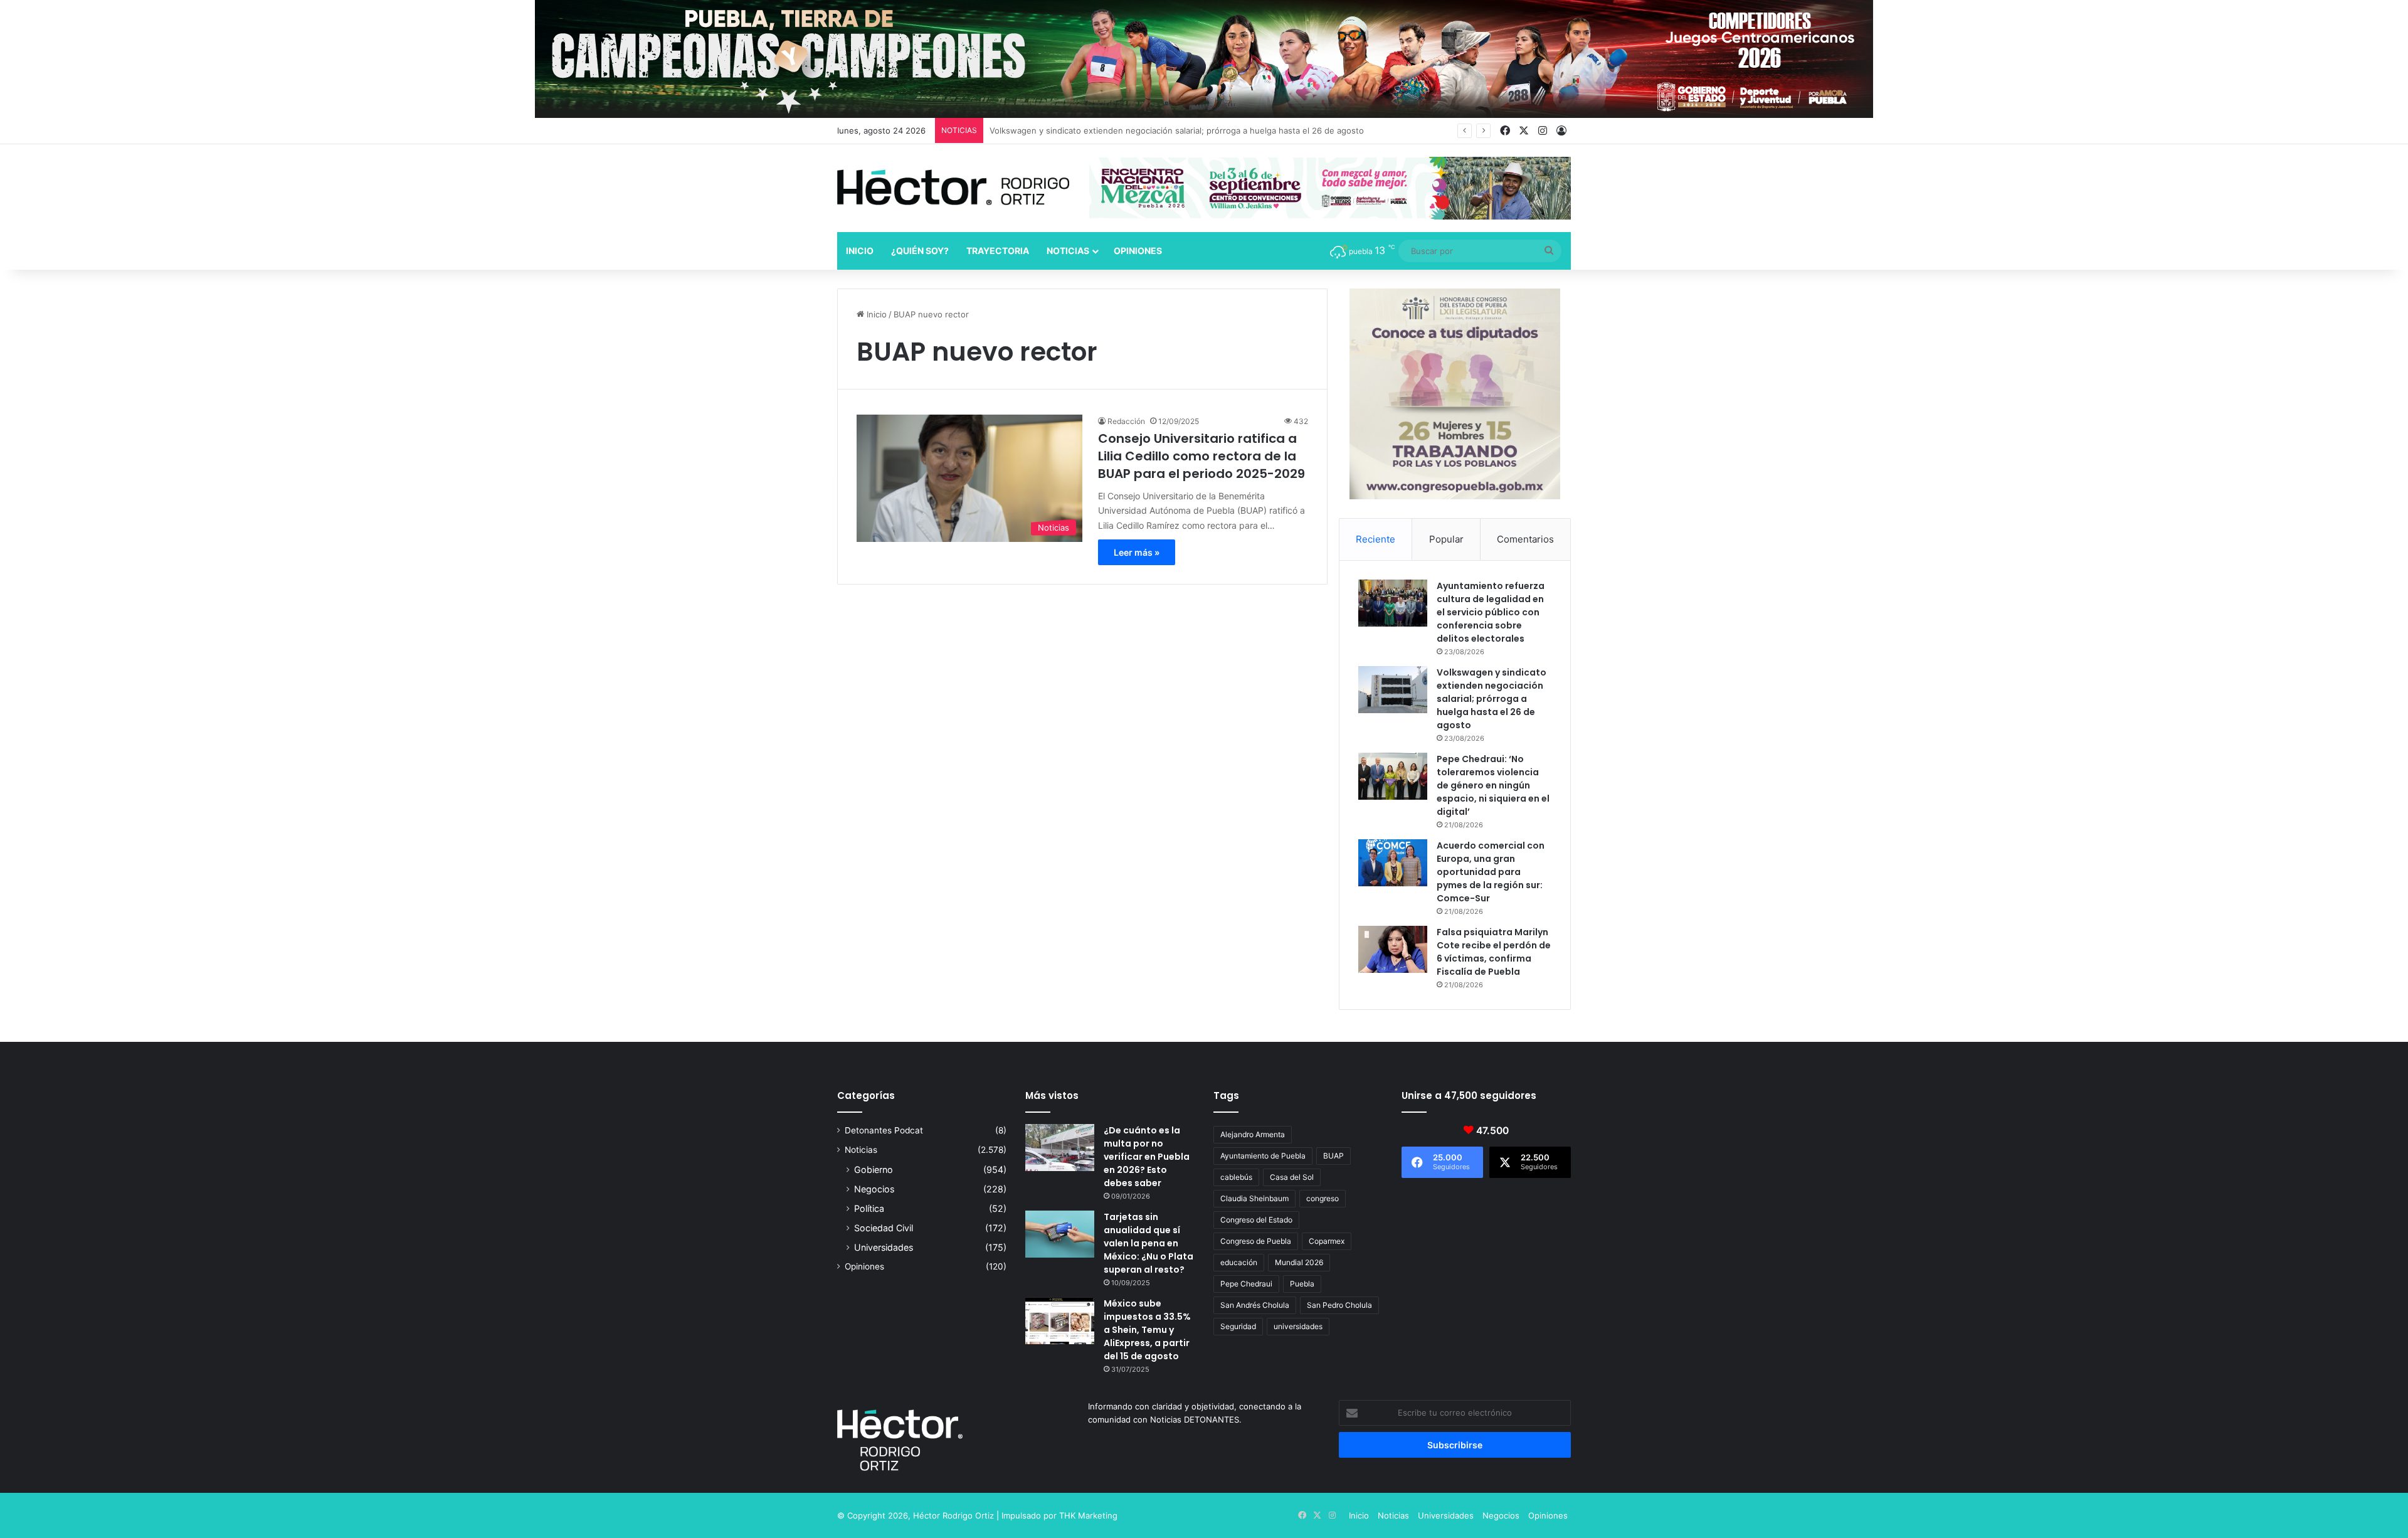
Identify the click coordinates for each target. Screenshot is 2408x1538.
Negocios (874, 1189)
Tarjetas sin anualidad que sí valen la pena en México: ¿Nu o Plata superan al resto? (1149, 1243)
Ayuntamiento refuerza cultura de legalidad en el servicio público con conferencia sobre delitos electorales (1491, 612)
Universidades (884, 1247)
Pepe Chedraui (1246, 1284)
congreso (1323, 1198)
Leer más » (1137, 552)
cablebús (1236, 1177)
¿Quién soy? (920, 251)
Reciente (1376, 539)
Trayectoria (998, 251)
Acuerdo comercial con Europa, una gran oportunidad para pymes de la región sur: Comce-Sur (1491, 872)
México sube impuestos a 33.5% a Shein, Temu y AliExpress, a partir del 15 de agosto (1147, 1330)
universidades (1298, 1326)
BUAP (1333, 1156)
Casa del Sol (1292, 1177)
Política (869, 1208)
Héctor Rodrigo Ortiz (953, 1515)
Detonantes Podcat (884, 1130)
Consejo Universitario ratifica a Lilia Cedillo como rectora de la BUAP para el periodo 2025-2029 (1201, 456)
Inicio (860, 251)
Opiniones (1138, 251)
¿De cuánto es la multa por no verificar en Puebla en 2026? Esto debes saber (1147, 1157)
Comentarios (1525, 539)
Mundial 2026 (1299, 1262)
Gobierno (874, 1169)
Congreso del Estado (1256, 1220)
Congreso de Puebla (1256, 1241)
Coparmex (1327, 1241)
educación (1239, 1262)
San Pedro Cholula (1339, 1305)
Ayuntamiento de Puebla (1263, 1156)
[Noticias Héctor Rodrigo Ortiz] (953, 187)
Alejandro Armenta (1253, 1134)
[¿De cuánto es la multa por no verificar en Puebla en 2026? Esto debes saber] (1060, 1148)
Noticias (1068, 251)
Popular (1446, 539)
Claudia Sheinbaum (1254, 1198)
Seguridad (1238, 1326)
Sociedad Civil (884, 1228)
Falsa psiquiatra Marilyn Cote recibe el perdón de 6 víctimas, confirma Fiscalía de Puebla (1494, 952)
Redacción (1126, 421)
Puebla (1302, 1284)
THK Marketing (1088, 1515)
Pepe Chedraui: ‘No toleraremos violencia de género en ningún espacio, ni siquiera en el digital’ (1176, 130)
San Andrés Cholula (1255, 1305)
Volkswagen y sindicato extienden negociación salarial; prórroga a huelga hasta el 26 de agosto (1492, 699)
